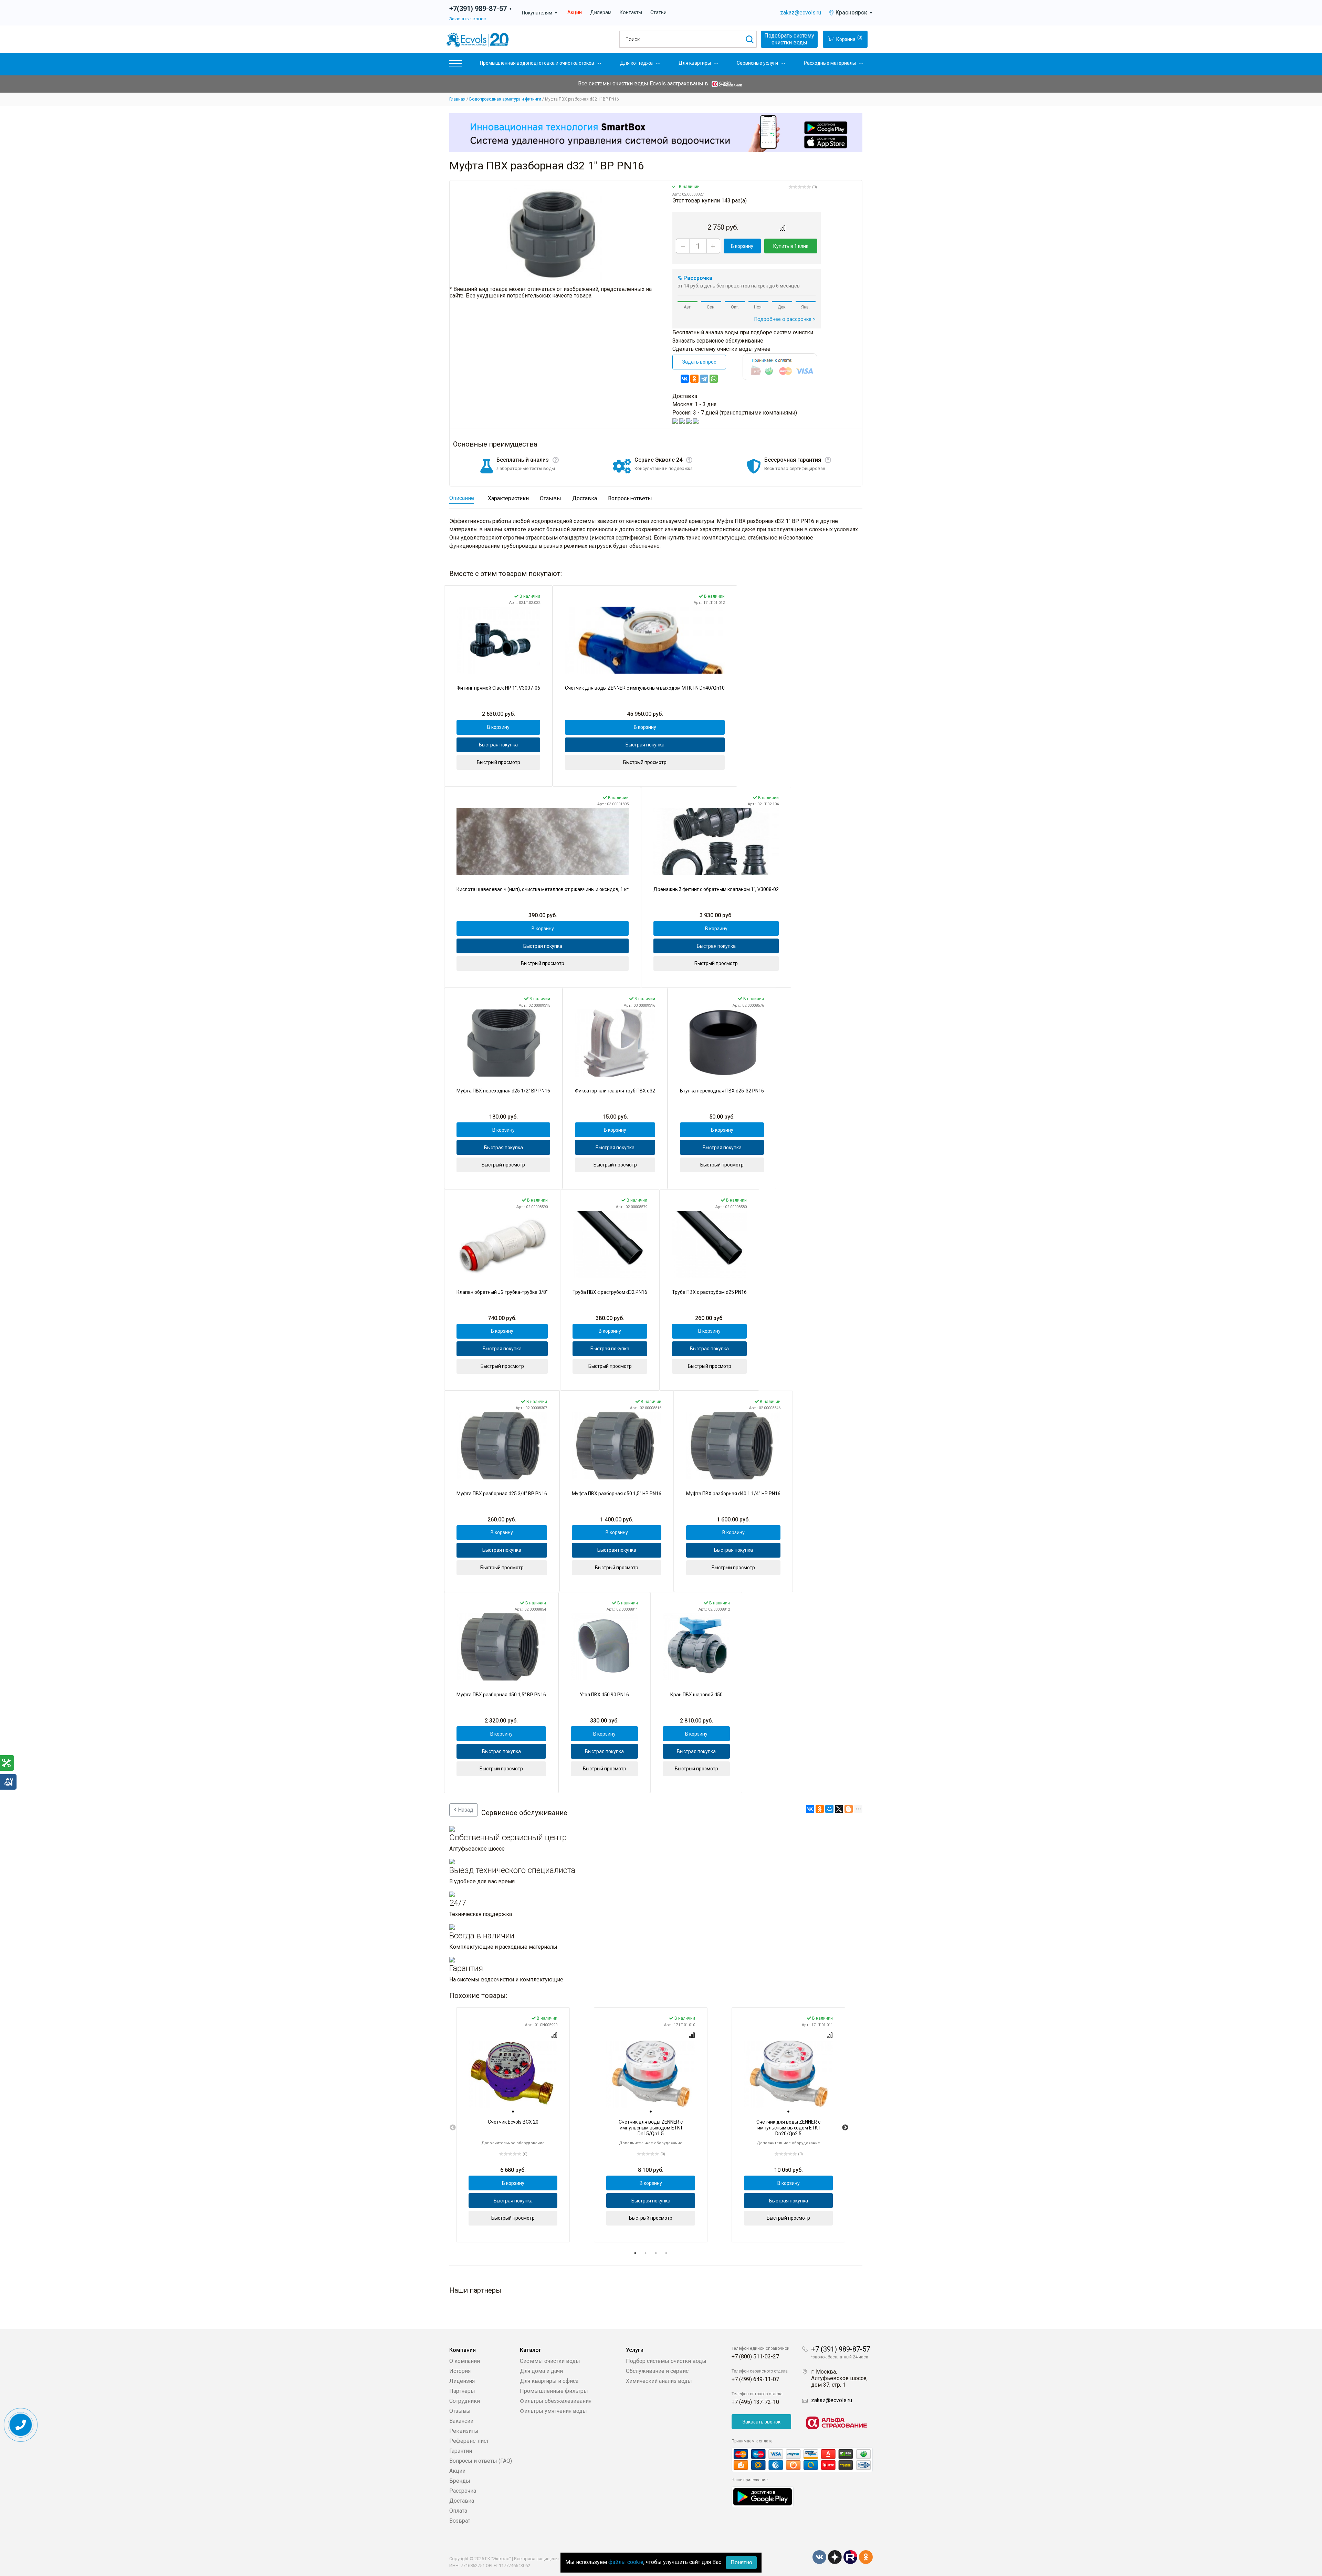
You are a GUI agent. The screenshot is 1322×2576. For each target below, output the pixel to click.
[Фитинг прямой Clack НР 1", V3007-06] (498, 640)
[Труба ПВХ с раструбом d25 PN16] (709, 1244)
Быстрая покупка (498, 745)
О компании (465, 2361)
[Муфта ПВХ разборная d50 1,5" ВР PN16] (501, 1647)
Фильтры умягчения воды (553, 2411)
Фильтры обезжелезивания (556, 2401)
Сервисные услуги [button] (757, 63)
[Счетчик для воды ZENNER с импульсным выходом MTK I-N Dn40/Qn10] (645, 640)
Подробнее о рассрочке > (785, 319)
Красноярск (854, 13)
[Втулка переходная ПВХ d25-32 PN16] (722, 1043)
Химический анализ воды (659, 2381)
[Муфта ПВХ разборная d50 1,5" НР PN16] (617, 1446)
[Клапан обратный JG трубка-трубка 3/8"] (502, 1244)
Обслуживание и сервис (657, 2371)
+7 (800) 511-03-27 (755, 2357)
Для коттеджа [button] (636, 63)
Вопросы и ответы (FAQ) (481, 2461)
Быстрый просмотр (499, 762)
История (460, 2371)
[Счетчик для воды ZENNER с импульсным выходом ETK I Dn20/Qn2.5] (788, 2074)
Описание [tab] (462, 498)
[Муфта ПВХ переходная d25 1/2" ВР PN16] (503, 1043)
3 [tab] (656, 2253)
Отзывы (460, 2411)
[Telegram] (704, 379)
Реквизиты (464, 2431)
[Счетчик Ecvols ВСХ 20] (513, 2074)
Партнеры (462, 2391)
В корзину (742, 246)
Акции (575, 13)
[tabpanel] (513, 2125)
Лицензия (462, 2381)
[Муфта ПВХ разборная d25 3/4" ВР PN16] (502, 1446)
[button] (455, 65)
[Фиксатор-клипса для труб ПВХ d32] (615, 1043)
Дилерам (601, 13)
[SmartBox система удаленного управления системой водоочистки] (656, 133)
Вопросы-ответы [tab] (630, 498)
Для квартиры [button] (695, 63)
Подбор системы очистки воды (666, 2361)
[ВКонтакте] (685, 379)
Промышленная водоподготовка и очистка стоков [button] (537, 63)
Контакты (631, 13)
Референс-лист (469, 2441)
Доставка (462, 2501)
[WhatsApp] (714, 379)
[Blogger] (849, 1809)
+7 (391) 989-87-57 (841, 2349)
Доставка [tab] (585, 498)
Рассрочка (463, 2491)
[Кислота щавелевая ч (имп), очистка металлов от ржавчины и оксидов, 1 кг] (543, 842)
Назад (465, 1810)
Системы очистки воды (550, 2361)
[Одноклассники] (694, 379)
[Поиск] (749, 39)
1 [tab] (635, 2253)
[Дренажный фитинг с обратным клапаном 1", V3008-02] (716, 842)
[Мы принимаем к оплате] (802, 2460)
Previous (453, 2128)
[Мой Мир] (829, 1809)
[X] (839, 1809)
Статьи (658, 13)
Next (845, 2128)
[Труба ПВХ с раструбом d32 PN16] (610, 1244)
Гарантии (461, 2451)
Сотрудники (465, 2401)
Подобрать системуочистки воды (789, 39)
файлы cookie (626, 2562)
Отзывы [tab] (550, 498)
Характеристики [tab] (508, 498)
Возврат (460, 2521)
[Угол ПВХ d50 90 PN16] (604, 1647)
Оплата (458, 2511)
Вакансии (461, 2421)
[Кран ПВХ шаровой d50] (696, 1647)
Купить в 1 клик (791, 246)
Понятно (741, 2562)
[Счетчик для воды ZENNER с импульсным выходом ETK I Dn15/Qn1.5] (651, 2074)
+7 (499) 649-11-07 (755, 2379)
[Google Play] (763, 2496)
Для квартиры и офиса (549, 2381)
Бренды (460, 2481)
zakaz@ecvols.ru (801, 13)
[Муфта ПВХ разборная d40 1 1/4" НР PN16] (733, 1446)
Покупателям (540, 13)
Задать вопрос (699, 362)
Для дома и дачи (541, 2371)
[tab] (513, 2112)
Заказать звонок (468, 19)
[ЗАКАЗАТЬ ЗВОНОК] (21, 2425)
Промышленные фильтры (554, 2391)
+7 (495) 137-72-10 (755, 2402)
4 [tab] (666, 2253)
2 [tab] (646, 2253)
